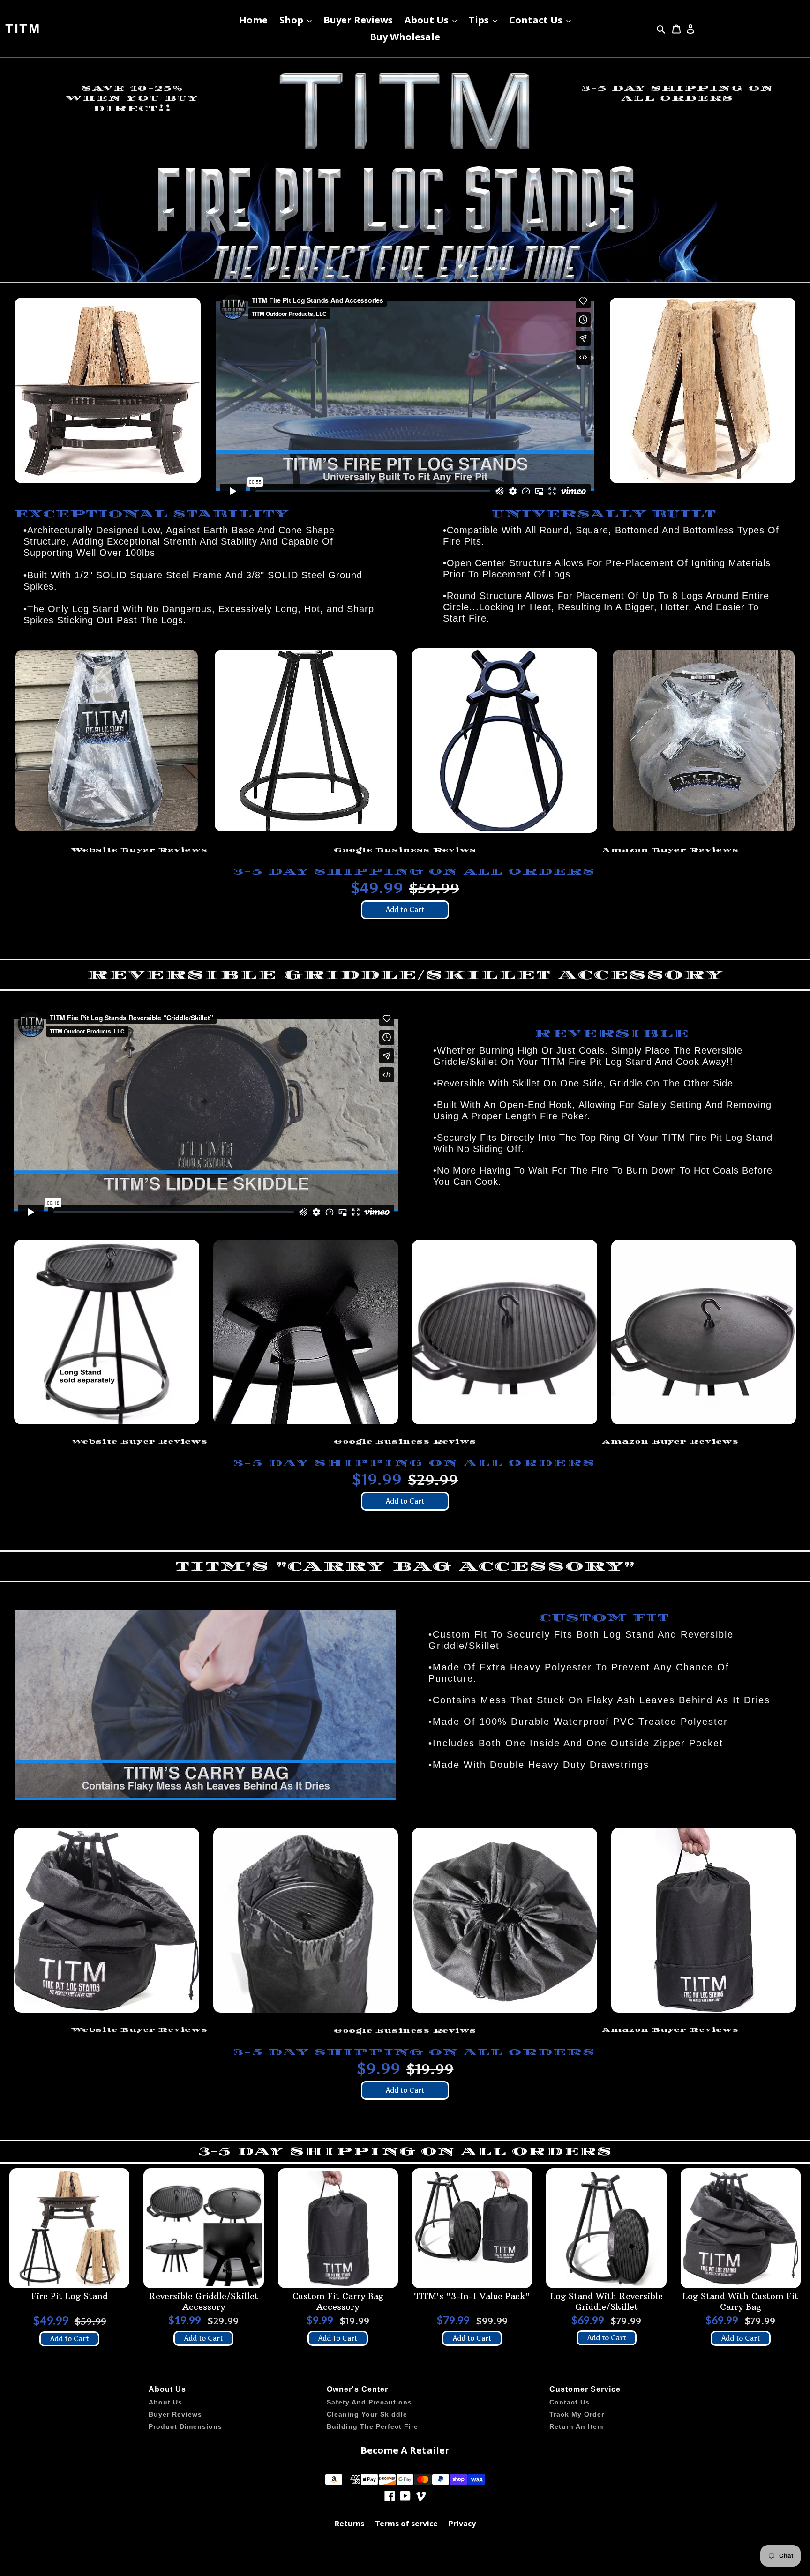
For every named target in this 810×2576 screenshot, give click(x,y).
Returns (349, 2524)
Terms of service (406, 2524)
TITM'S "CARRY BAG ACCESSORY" (405, 1566)
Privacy (462, 2524)
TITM (23, 29)
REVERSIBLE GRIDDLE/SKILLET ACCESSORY (405, 975)
